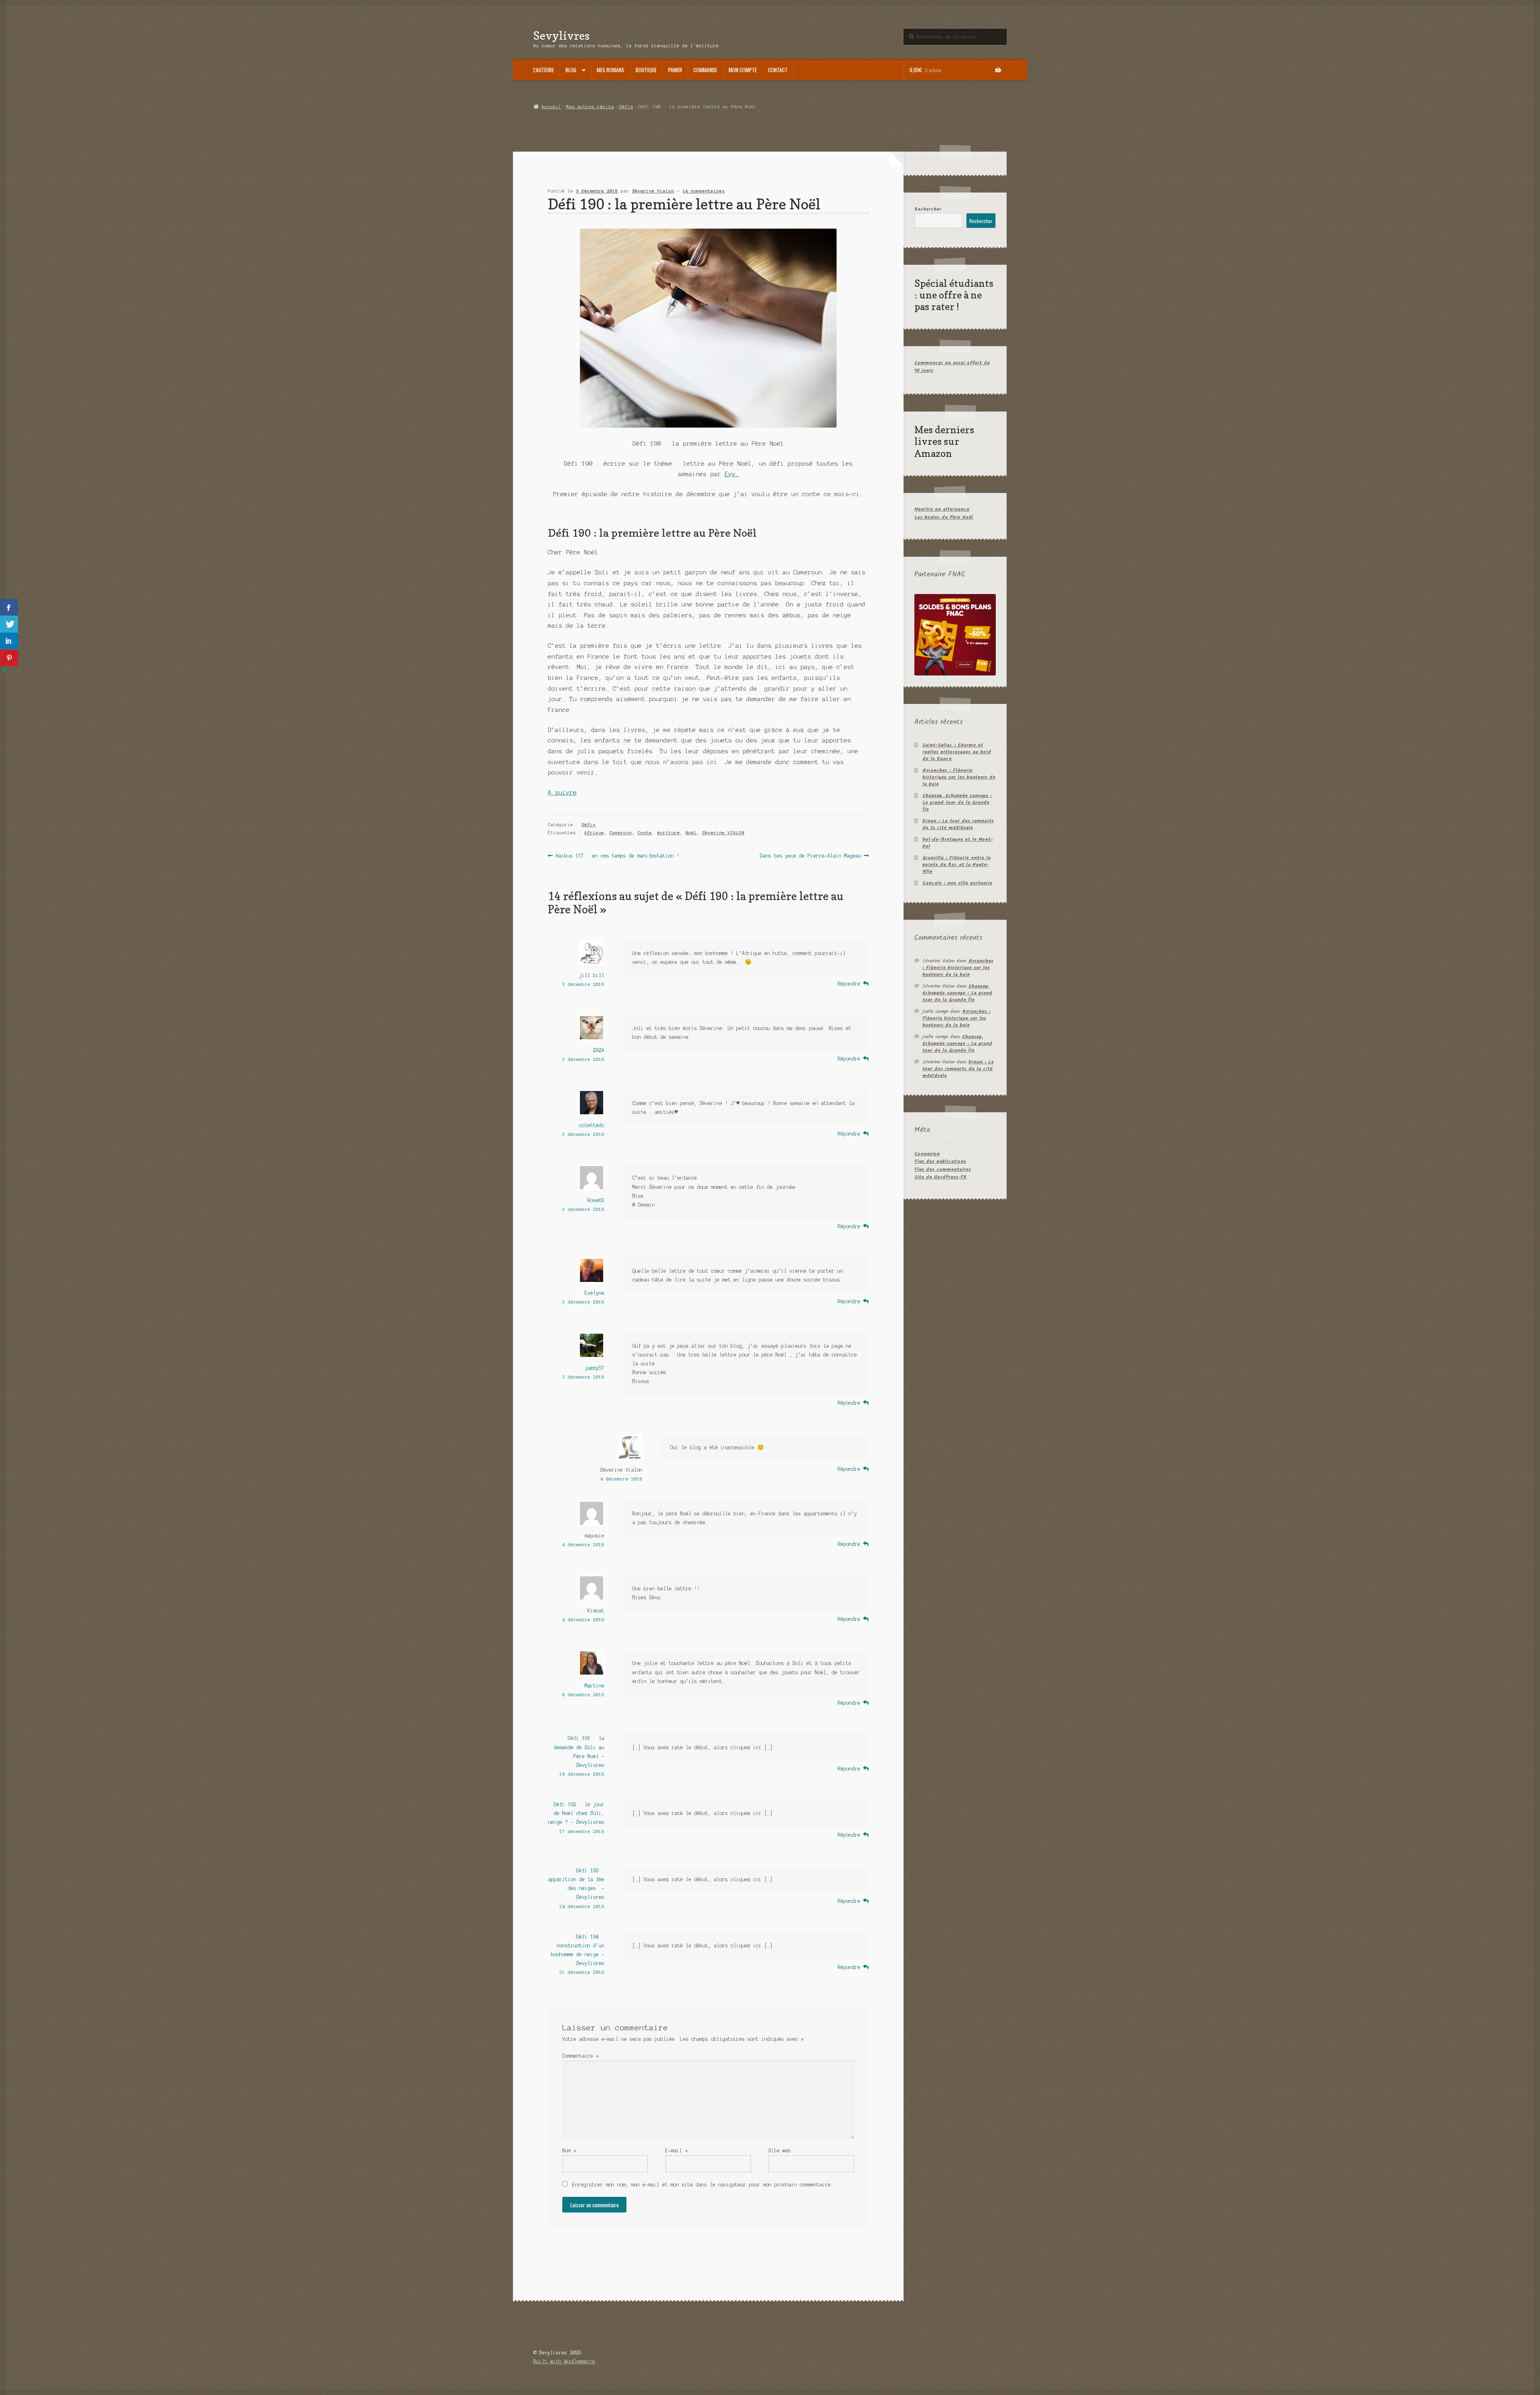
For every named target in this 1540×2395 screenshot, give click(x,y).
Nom (569, 2151)
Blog (571, 70)
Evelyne (595, 1293)
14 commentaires (704, 191)
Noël (691, 833)
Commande (705, 70)
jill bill (592, 975)
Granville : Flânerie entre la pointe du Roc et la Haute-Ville (956, 865)
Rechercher (928, 209)
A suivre (562, 793)
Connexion (927, 1154)
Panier (675, 70)
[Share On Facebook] (9, 607)
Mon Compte (743, 70)
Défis (626, 107)
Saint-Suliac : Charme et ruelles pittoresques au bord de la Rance (957, 752)
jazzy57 (595, 1368)
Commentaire (581, 2056)
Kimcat (596, 1611)
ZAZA (599, 1050)
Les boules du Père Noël (944, 517)
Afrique (594, 833)
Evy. (732, 474)
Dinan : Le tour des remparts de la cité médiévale (958, 824)
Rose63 (596, 1200)
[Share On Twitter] (9, 624)
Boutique (646, 70)
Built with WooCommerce (564, 2362)
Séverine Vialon (653, 191)
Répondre (849, 984)
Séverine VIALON (723, 833)
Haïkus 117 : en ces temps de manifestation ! (617, 856)
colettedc (592, 1125)
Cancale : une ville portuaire (957, 883)
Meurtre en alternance (942, 509)
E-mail (677, 2151)
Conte (645, 833)
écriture (669, 833)
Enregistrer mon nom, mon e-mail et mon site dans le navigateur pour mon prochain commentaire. (703, 2185)
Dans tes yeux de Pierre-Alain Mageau (811, 856)
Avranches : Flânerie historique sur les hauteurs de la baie (959, 777)
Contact (778, 70)
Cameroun (621, 833)
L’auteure (544, 70)
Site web (780, 2151)
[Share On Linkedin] (9, 641)
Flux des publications (940, 1161)
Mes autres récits (590, 107)
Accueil (551, 107)
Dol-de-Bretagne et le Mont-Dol (958, 843)
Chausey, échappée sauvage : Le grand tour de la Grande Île (957, 802)
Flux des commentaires (943, 1169)
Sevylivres (561, 35)
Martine (595, 1686)
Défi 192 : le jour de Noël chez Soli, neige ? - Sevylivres (576, 1813)
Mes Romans (611, 70)
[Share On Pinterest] (9, 658)
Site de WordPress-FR (940, 1177)
